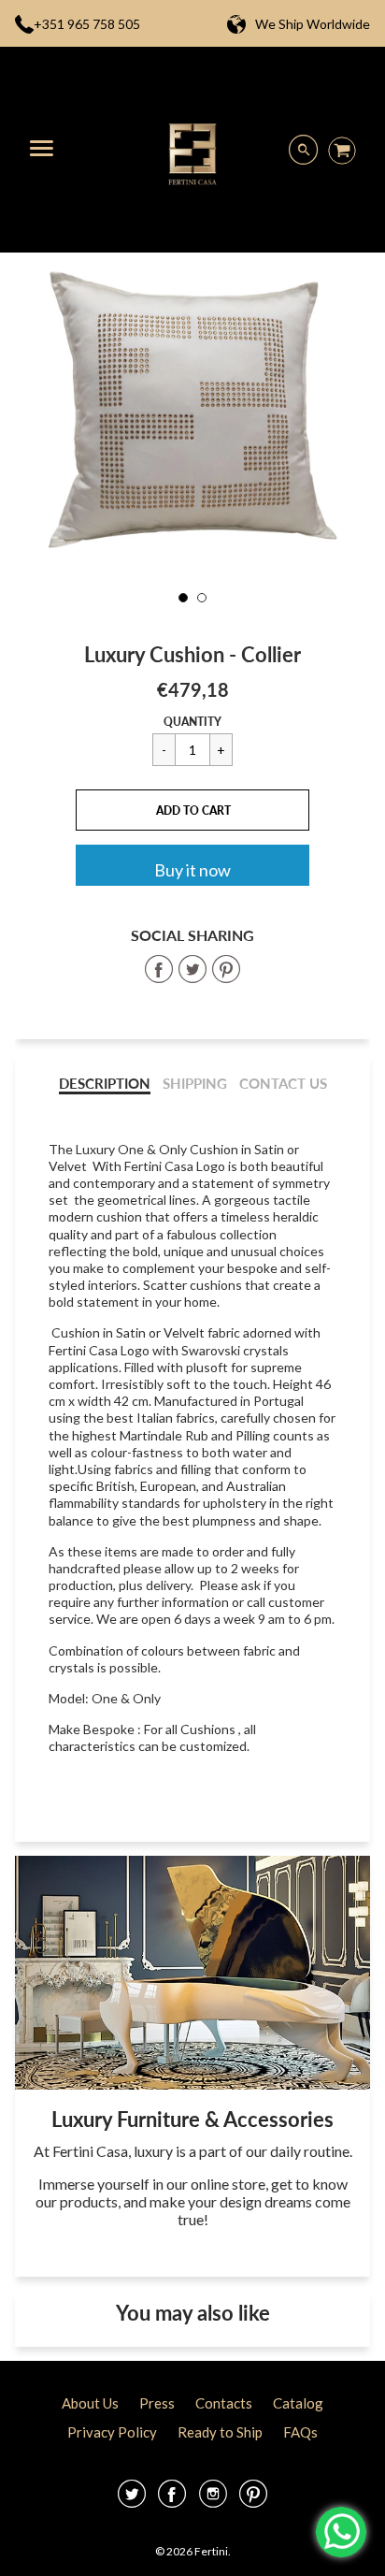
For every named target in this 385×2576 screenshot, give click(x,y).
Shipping (195, 1084)
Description (105, 1084)
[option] (192, 412)
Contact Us (283, 1084)
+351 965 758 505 (87, 24)
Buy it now (192, 870)
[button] (192, 810)
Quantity (192, 722)
